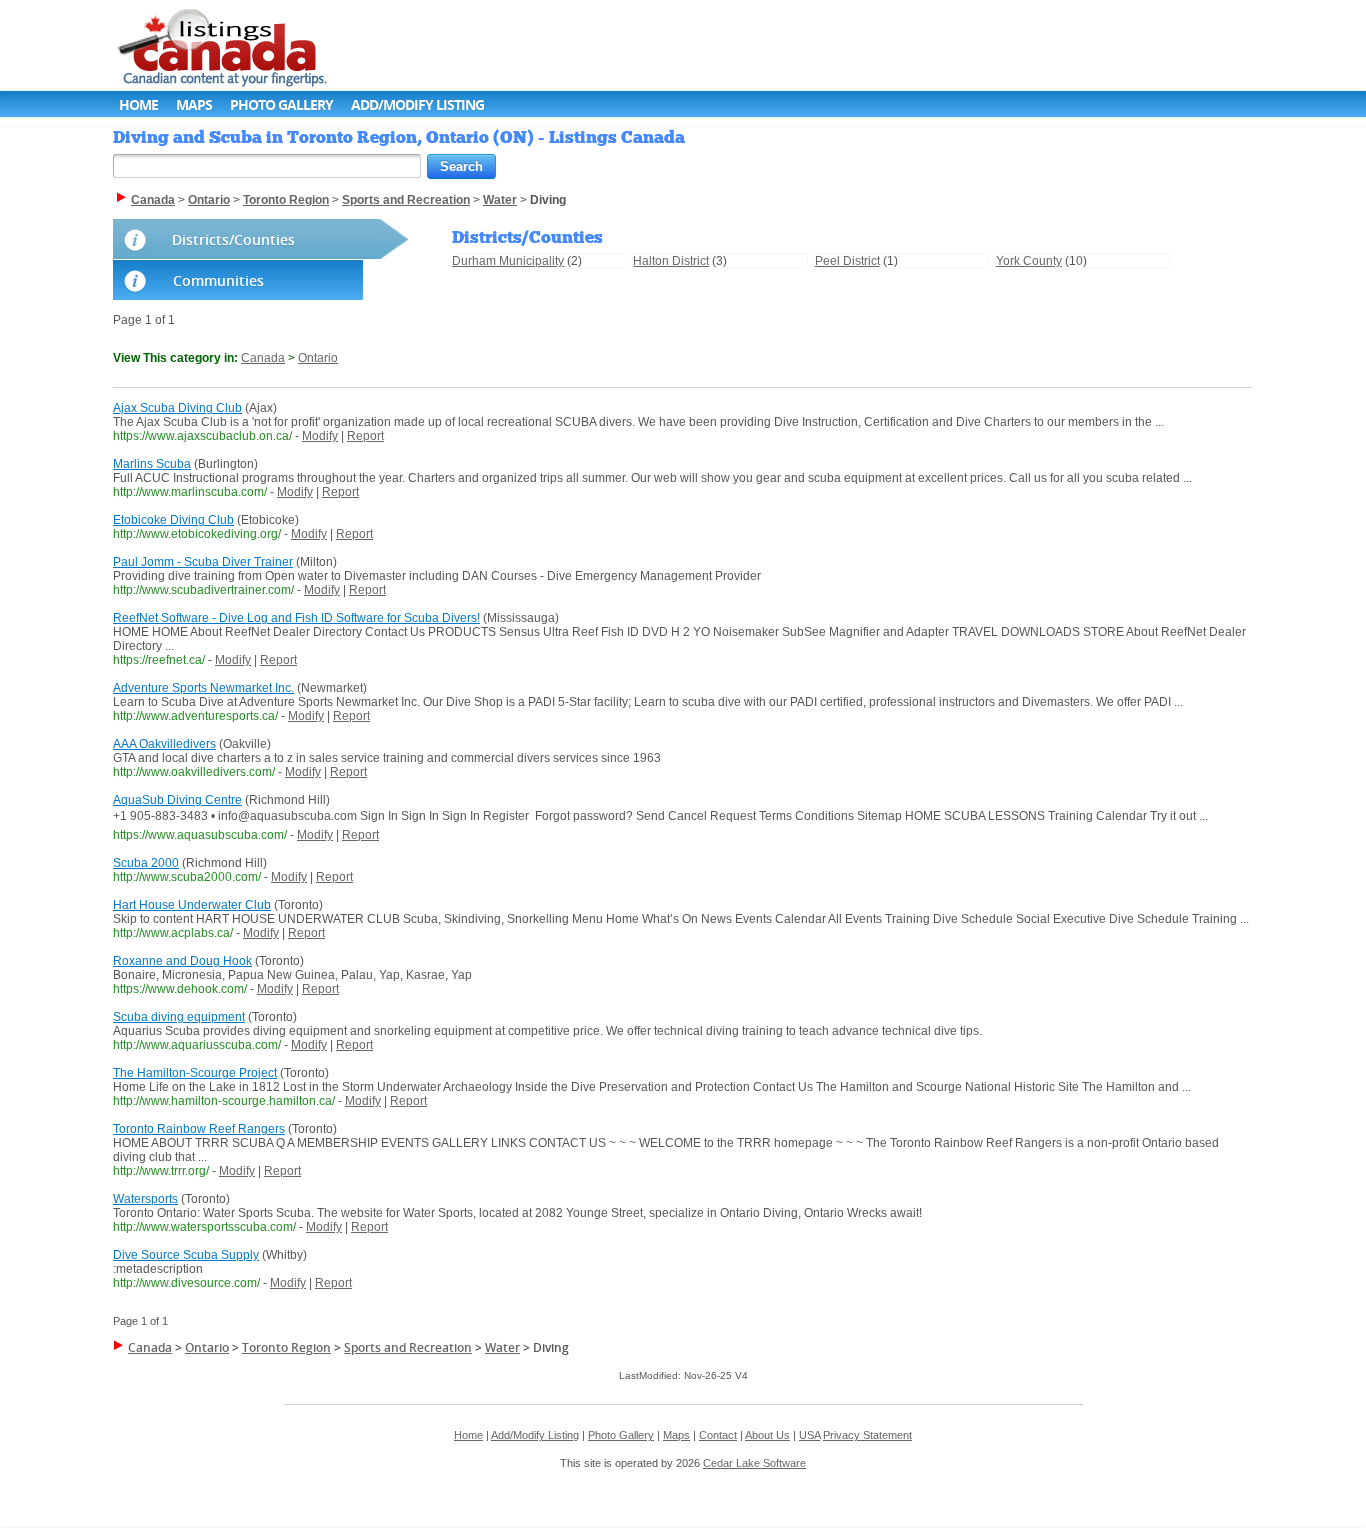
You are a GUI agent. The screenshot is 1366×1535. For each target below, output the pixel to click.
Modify (320, 436)
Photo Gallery (281, 104)
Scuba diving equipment (179, 1017)
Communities (218, 280)
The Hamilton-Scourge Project (195, 1073)
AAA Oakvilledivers (164, 744)
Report (365, 436)
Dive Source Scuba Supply (186, 1255)
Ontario (318, 358)
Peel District (847, 261)
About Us (767, 1435)
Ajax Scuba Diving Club (177, 408)
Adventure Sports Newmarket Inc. (203, 688)
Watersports (145, 1199)
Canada (263, 358)
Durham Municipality (508, 261)
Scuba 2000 (146, 863)
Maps (194, 104)
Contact (718, 1435)
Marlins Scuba (152, 464)
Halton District (671, 261)
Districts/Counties (233, 239)
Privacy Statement (867, 1435)
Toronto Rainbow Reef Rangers (199, 1129)
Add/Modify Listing (417, 104)
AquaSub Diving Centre (177, 800)
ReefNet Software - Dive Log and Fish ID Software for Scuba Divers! (296, 618)
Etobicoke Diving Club (173, 520)
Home (138, 104)
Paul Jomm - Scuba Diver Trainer (203, 562)
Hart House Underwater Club (192, 905)
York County (1029, 261)
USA (809, 1435)
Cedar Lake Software (754, 1463)
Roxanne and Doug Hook (182, 961)
